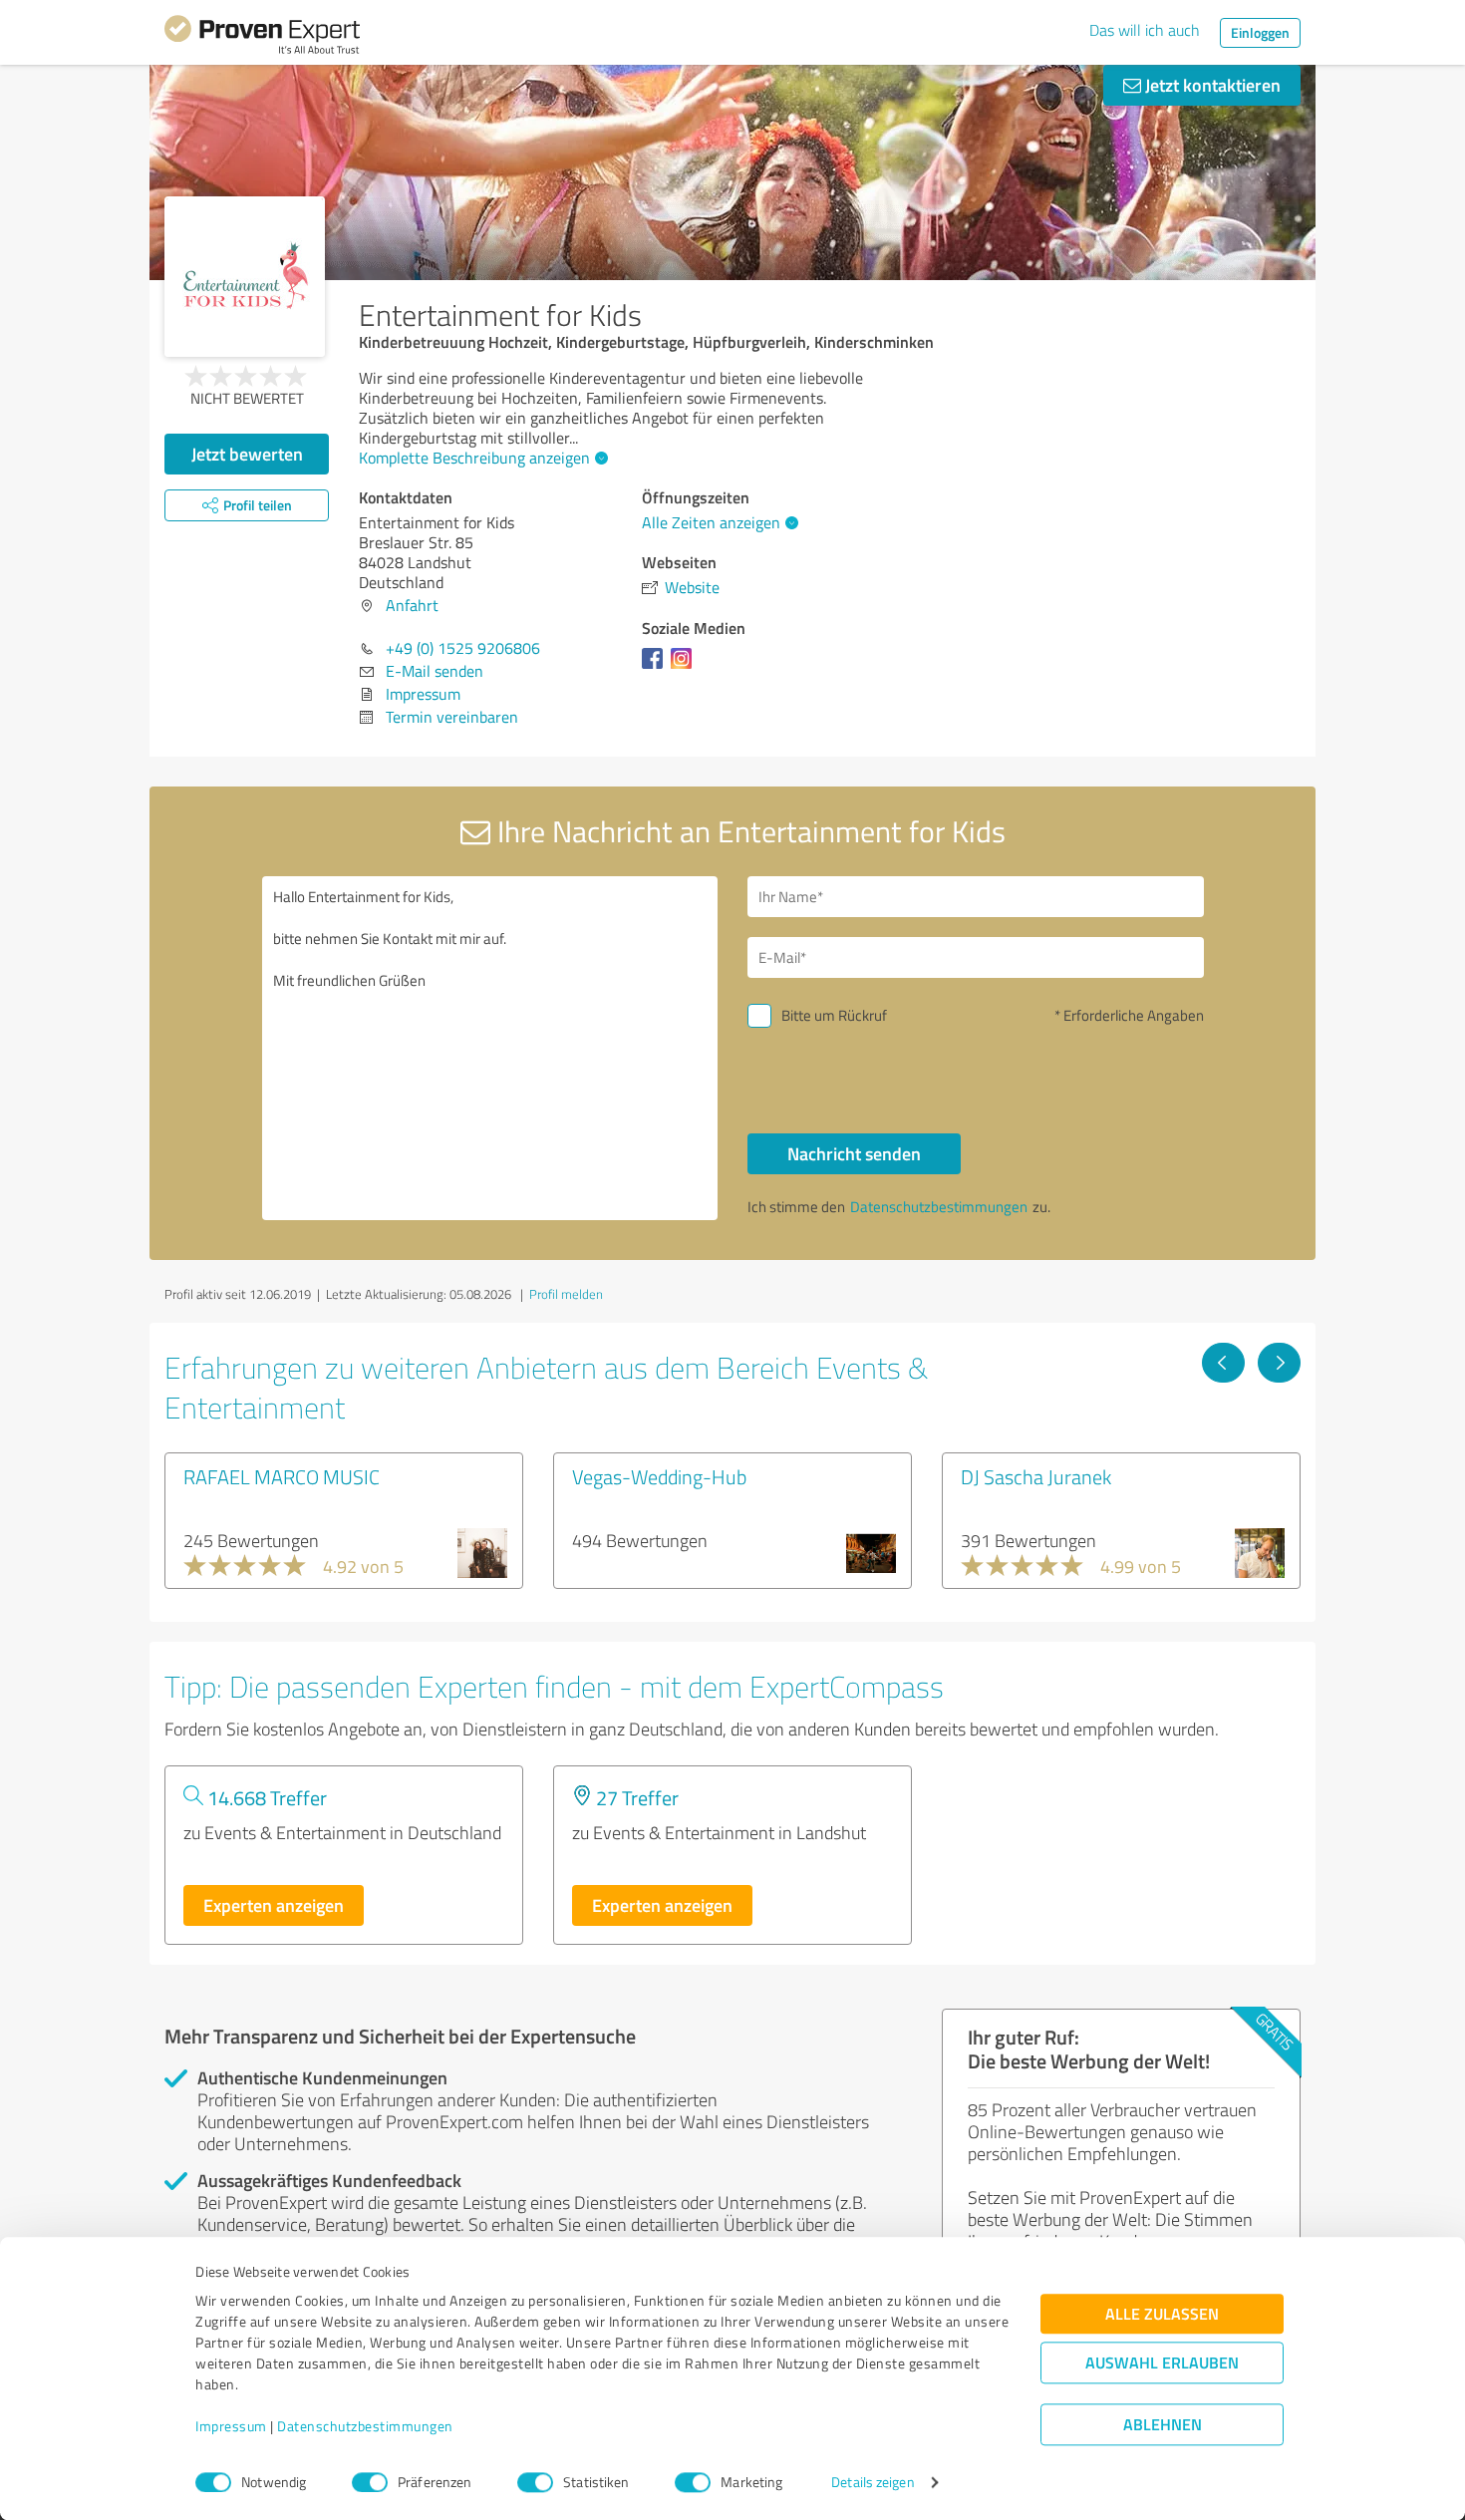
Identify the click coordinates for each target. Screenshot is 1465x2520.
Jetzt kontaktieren (1211, 85)
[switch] (370, 2482)
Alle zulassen (1162, 2314)
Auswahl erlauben (1162, 2363)
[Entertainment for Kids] (245, 277)
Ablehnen (1163, 2425)
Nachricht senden (854, 1153)
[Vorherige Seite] (1223, 1363)
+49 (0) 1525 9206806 (463, 648)
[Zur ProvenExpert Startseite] (262, 38)
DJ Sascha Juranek (1036, 1476)
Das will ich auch (1145, 30)
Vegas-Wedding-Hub (659, 1476)
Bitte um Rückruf (834, 1015)
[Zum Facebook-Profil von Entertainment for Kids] (656, 668)
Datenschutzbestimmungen (365, 2427)
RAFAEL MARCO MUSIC (282, 1476)
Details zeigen (873, 2483)
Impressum (231, 2427)
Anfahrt (412, 605)
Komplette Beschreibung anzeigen (474, 458)
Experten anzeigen (274, 1905)
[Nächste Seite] (1279, 1363)
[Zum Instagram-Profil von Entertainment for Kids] (685, 668)
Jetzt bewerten (247, 454)
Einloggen (1260, 32)
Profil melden (566, 1294)
